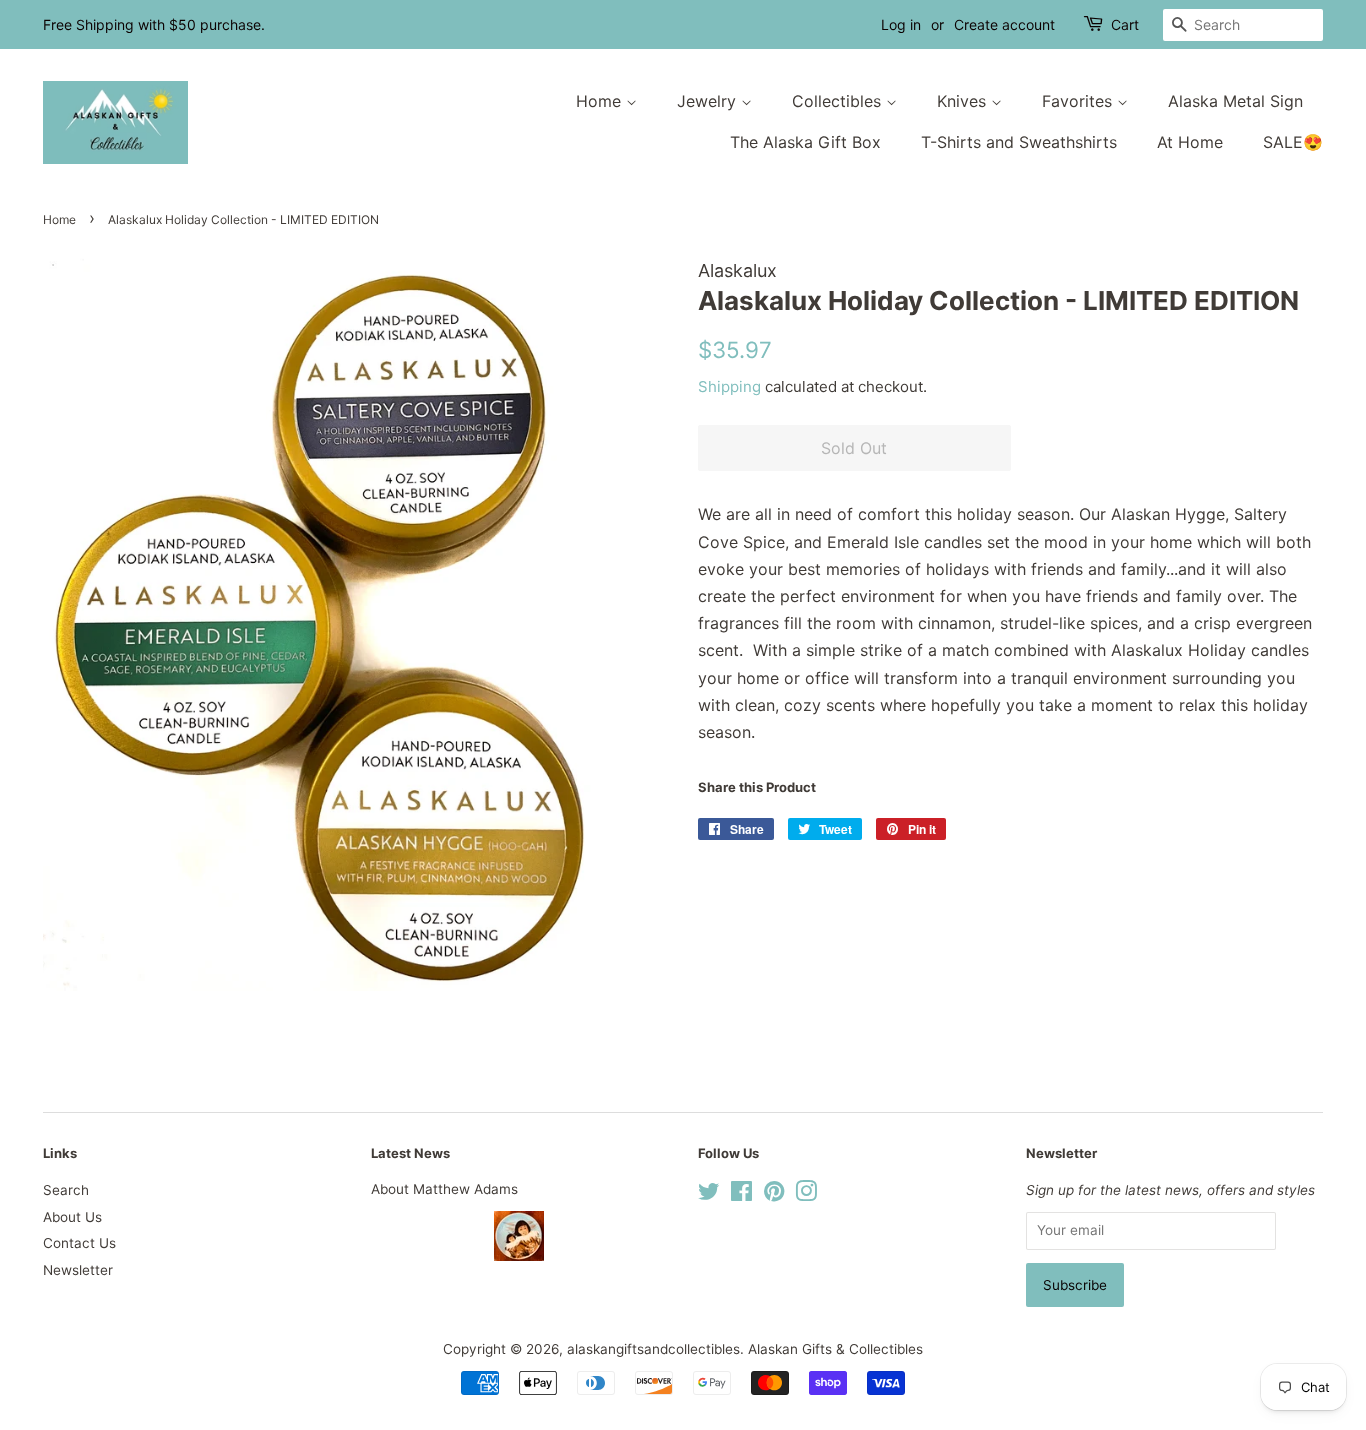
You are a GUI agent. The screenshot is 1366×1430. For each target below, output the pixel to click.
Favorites (1079, 101)
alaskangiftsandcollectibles (653, 1349)
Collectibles (839, 101)
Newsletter (78, 1270)
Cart (1125, 24)
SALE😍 (1293, 142)
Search (66, 1190)
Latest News (410, 1153)
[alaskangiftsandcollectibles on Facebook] (741, 1195)
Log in (901, 24)
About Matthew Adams (444, 1189)
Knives (964, 101)
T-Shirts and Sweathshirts (1019, 142)
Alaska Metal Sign (1235, 101)
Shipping (729, 386)
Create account (1004, 24)
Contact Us (79, 1243)
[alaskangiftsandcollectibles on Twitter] (709, 1195)
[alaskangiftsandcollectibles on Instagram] (806, 1195)
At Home (1190, 142)
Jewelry (709, 101)
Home (601, 101)
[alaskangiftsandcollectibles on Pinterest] (774, 1195)
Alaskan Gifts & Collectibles (835, 1349)
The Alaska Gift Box (805, 142)
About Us (72, 1217)
